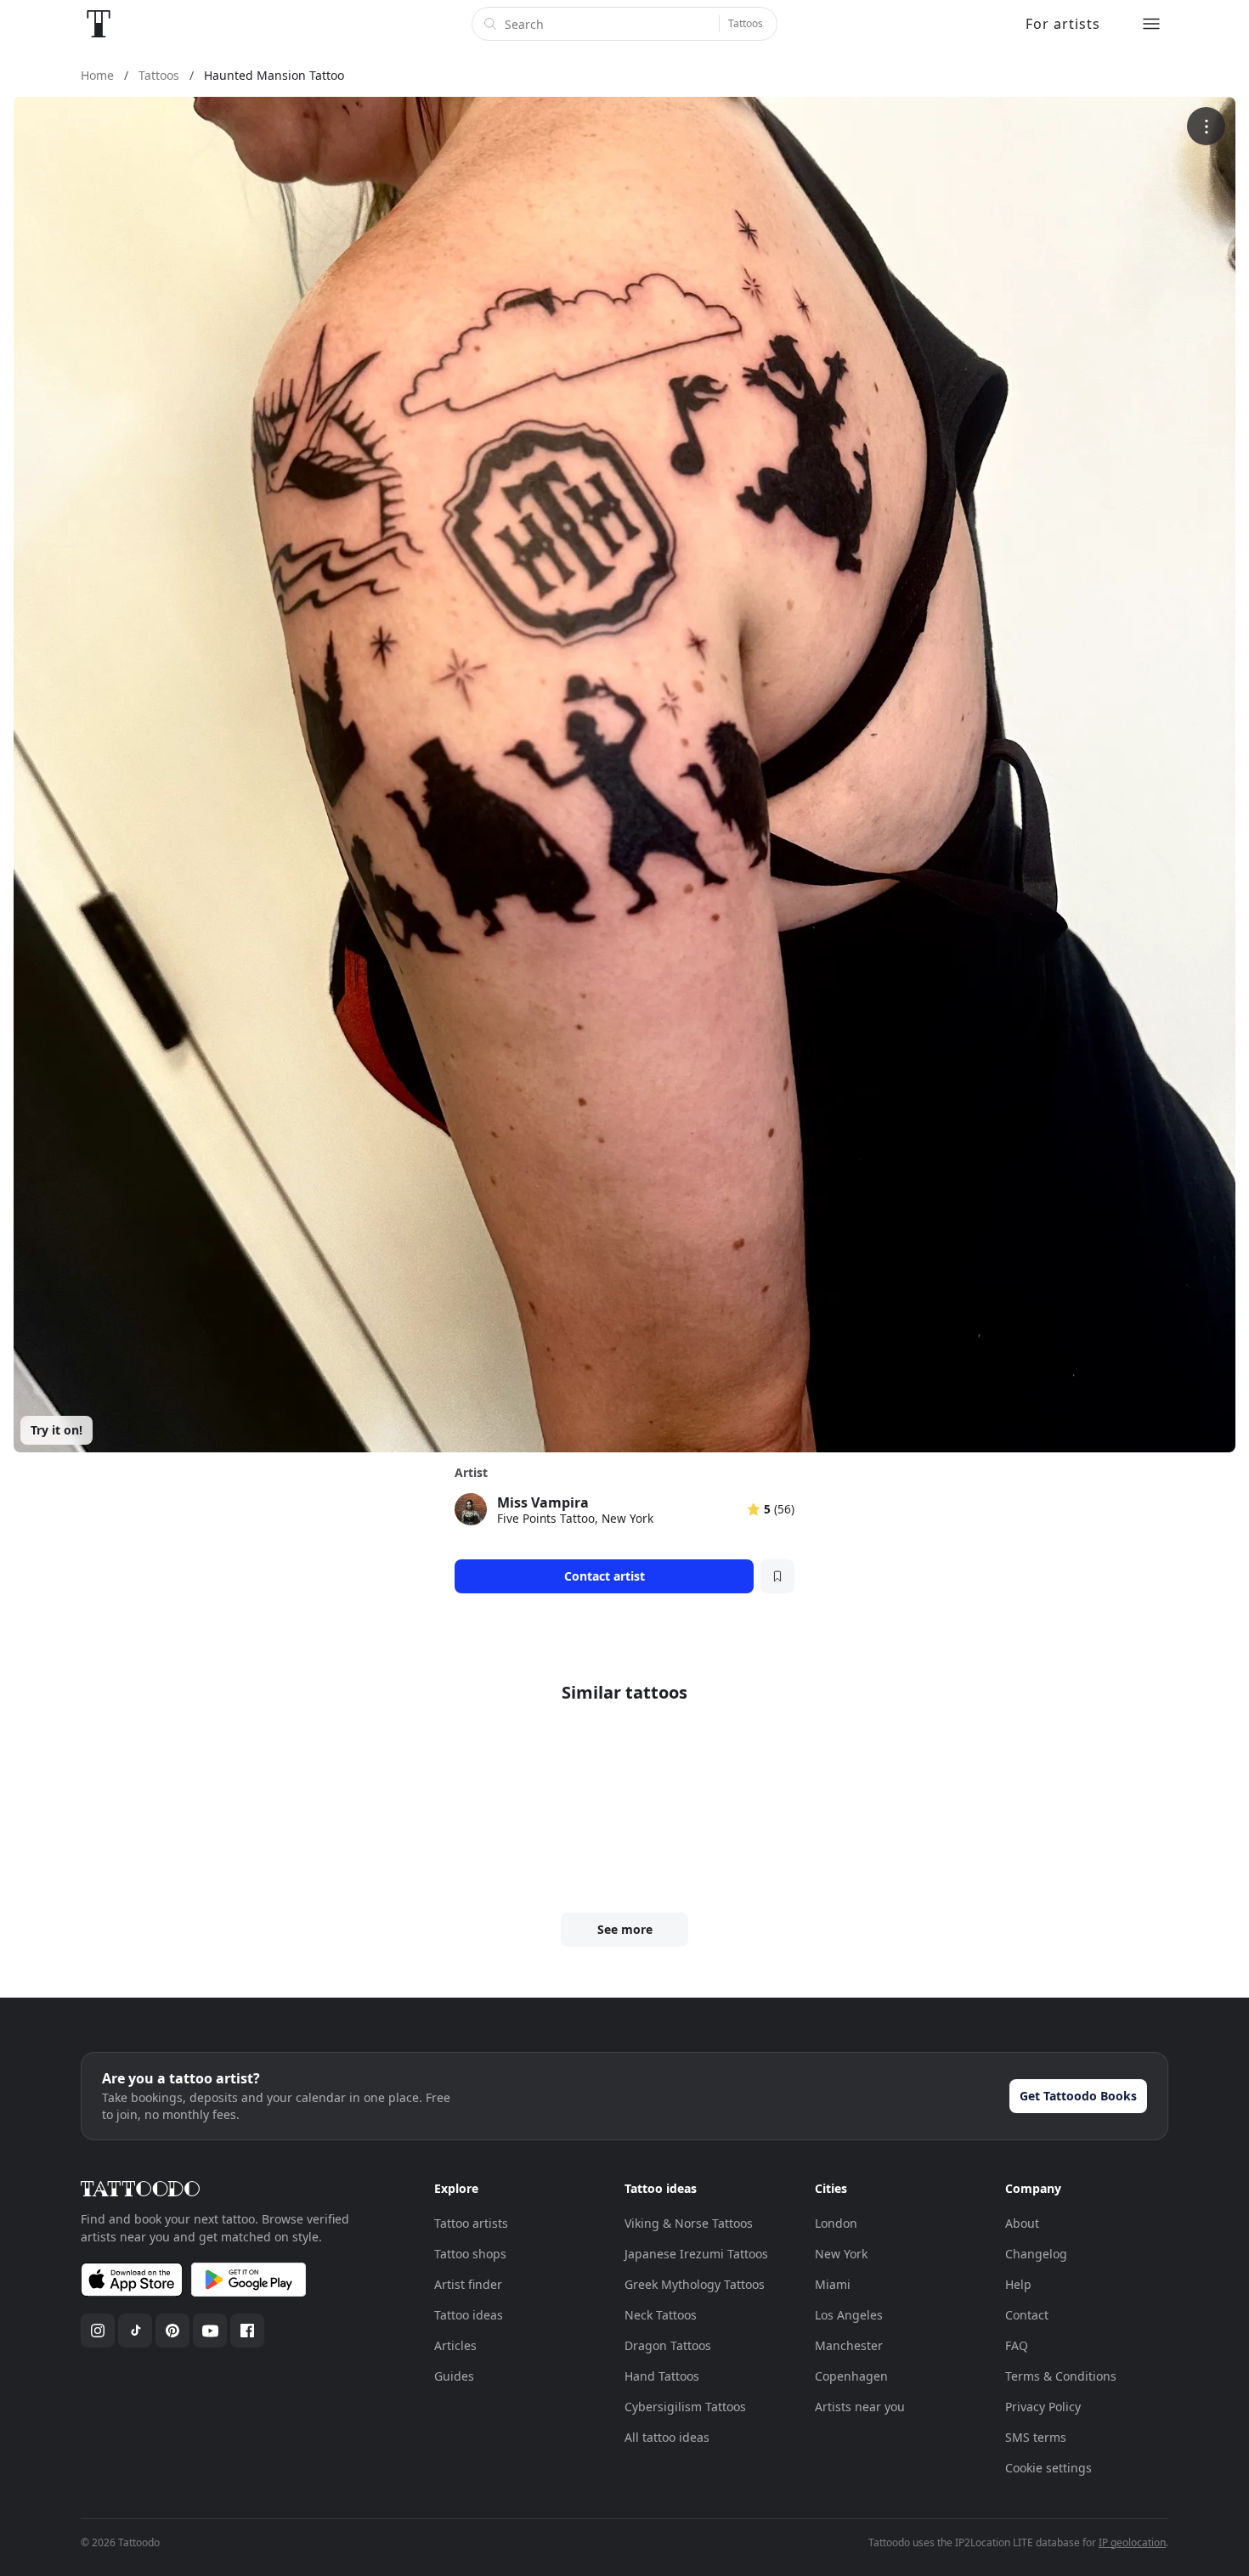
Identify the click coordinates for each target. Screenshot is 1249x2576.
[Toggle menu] (1151, 24)
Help (1018, 2284)
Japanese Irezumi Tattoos (696, 2254)
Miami (833, 2284)
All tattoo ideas (667, 2437)
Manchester (849, 2345)
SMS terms (1036, 2437)
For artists (1063, 24)
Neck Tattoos (661, 2315)
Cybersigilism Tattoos (685, 2407)
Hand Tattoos (662, 2376)
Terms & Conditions (1061, 2376)
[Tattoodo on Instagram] (98, 2331)
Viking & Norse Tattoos (689, 2223)
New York (841, 2254)
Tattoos (746, 23)
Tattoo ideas (469, 2315)
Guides (454, 2376)
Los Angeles (849, 2315)
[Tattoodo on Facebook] (247, 2331)
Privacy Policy (1043, 2407)
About (1022, 2223)
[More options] (1206, 126)
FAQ (1017, 2345)
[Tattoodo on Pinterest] (172, 2331)
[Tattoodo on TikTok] (135, 2331)
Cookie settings (1048, 2468)
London (836, 2223)
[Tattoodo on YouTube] (210, 2331)
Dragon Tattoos (668, 2345)
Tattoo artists (471, 2223)
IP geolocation (1132, 2542)
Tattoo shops (470, 2254)
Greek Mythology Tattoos (695, 2284)
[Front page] (99, 24)
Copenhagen (851, 2376)
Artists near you (860, 2407)
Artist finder (468, 2284)
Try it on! (57, 1430)
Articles (455, 2345)
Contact (1027, 2315)
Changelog (1036, 2254)
